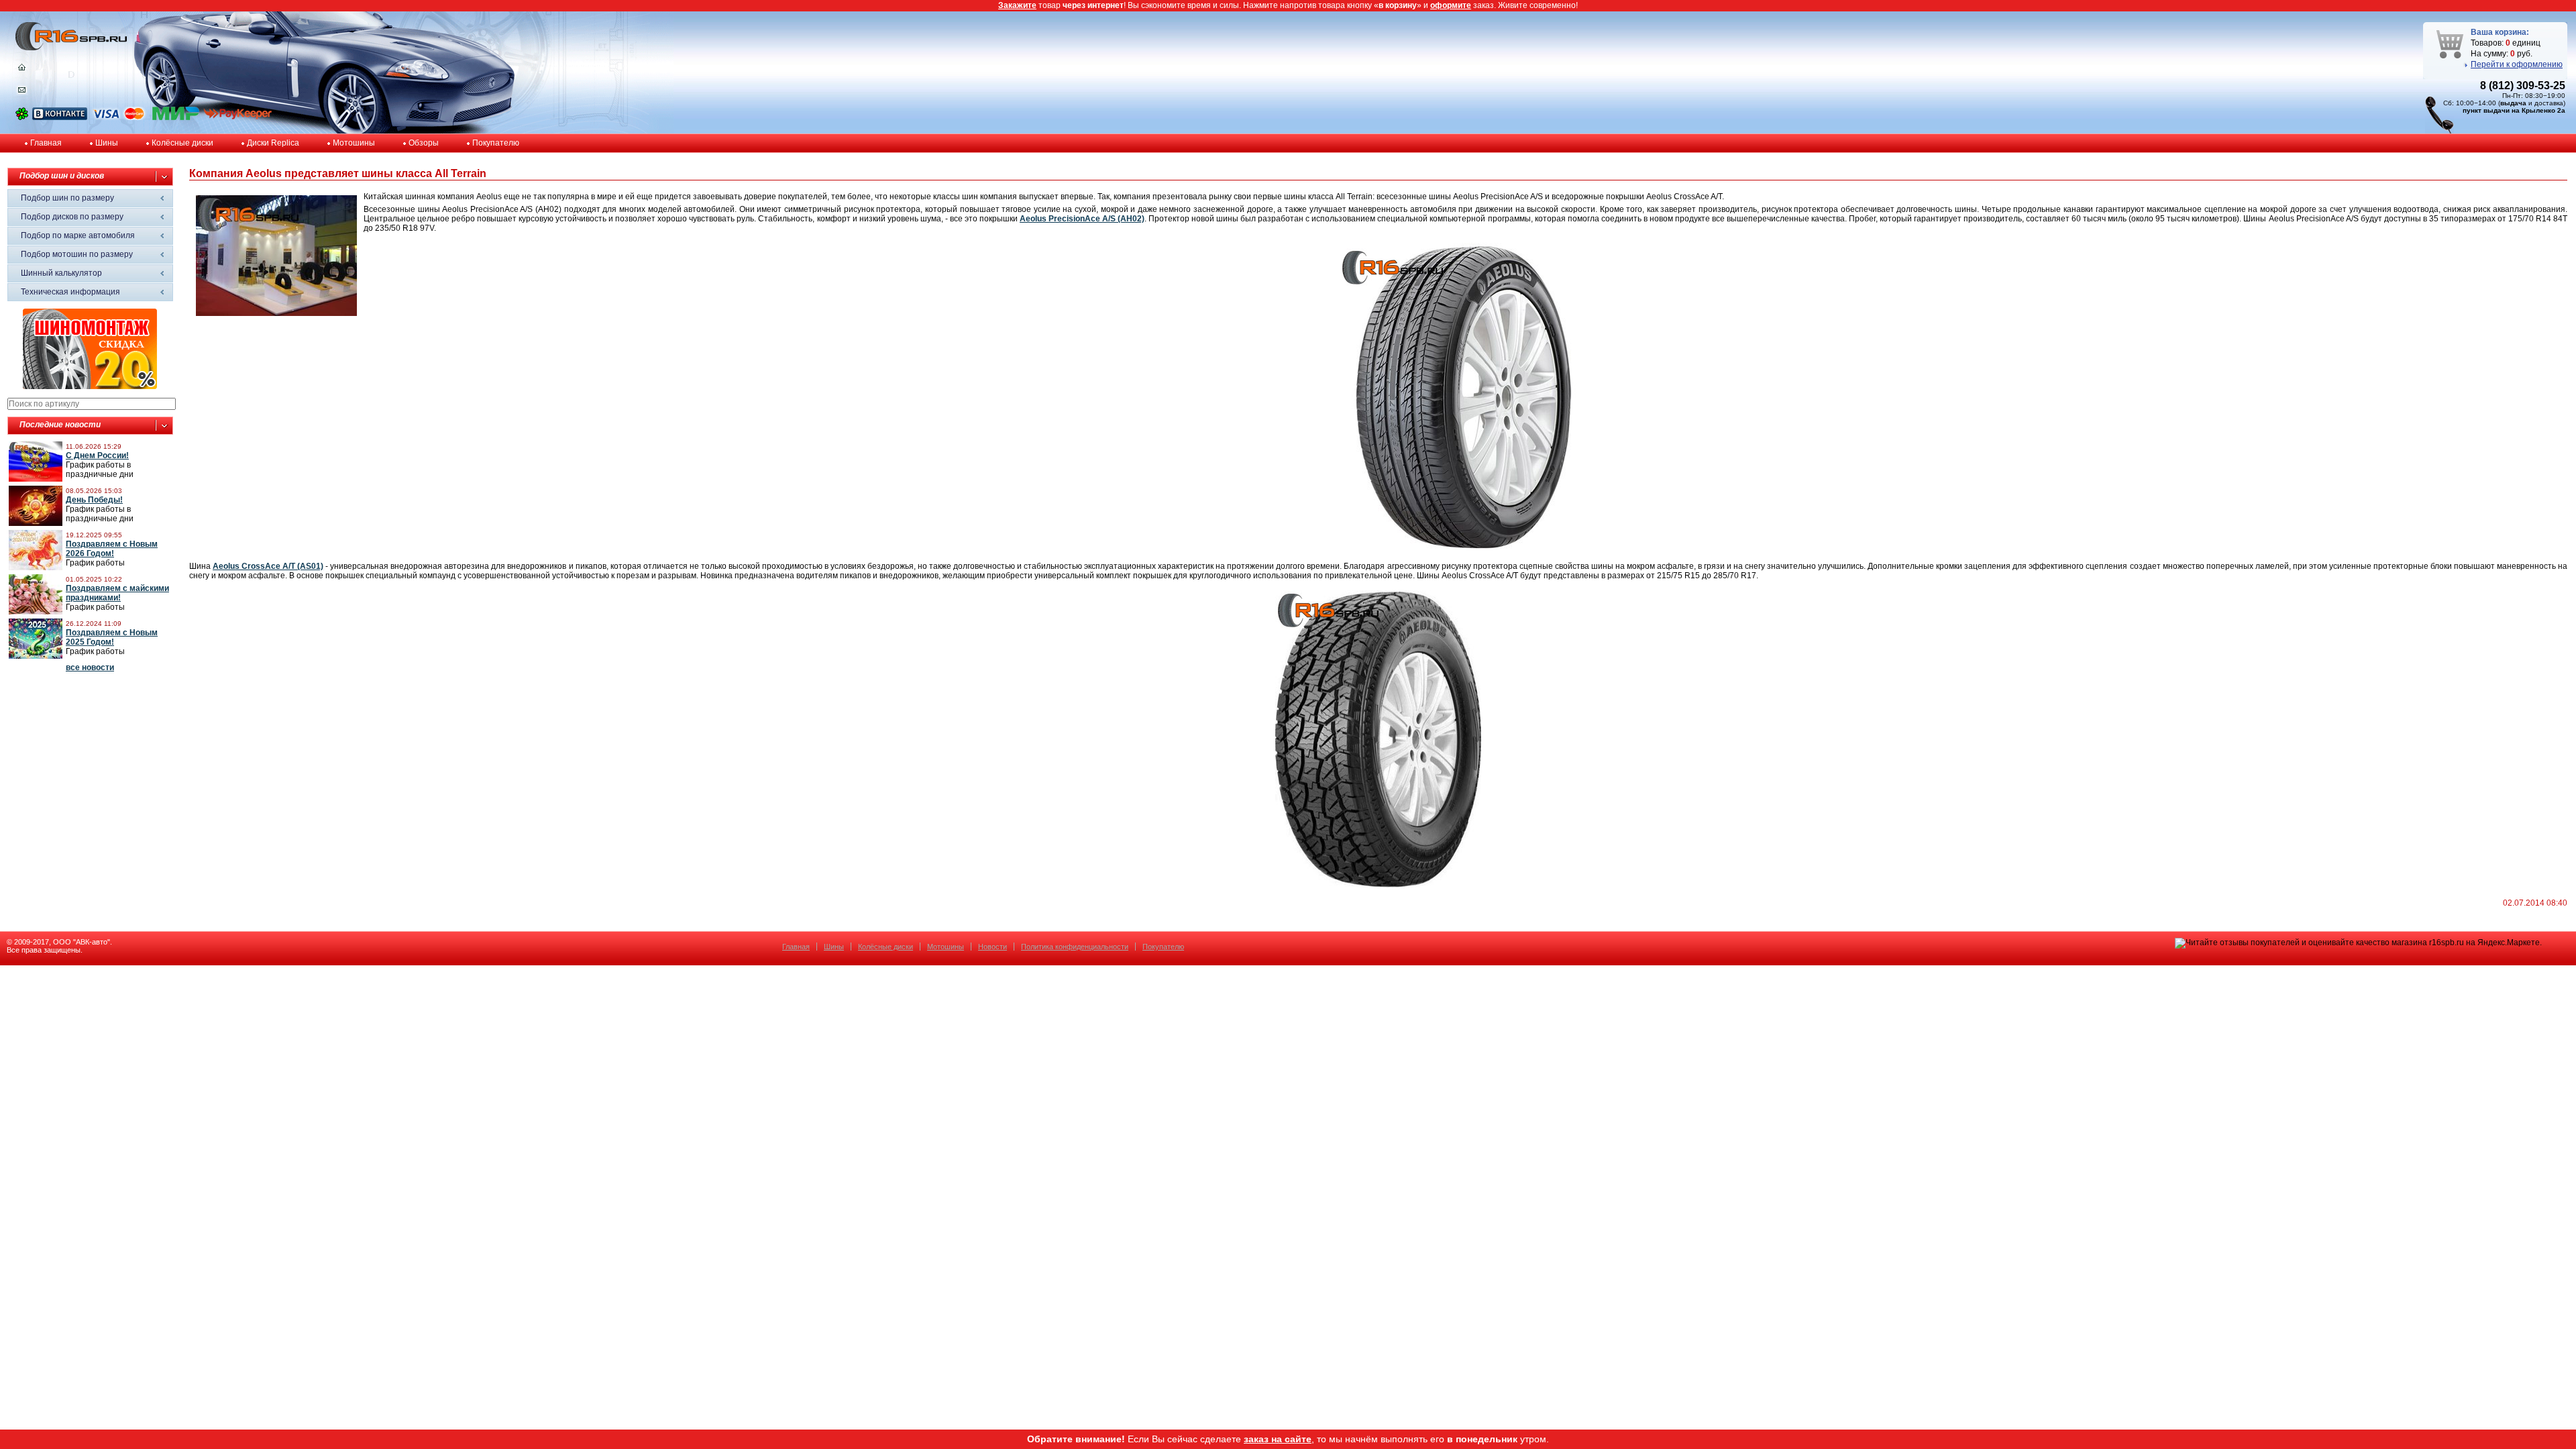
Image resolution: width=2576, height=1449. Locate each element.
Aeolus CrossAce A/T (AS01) (268, 566)
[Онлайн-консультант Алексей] (22, 117)
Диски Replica (273, 143)
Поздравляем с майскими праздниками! (117, 593)
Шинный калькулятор (61, 273)
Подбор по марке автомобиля (78, 235)
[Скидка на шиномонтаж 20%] (90, 386)
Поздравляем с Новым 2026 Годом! (112, 549)
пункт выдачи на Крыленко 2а (2514, 110)
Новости (992, 947)
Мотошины (354, 143)
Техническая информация (70, 292)
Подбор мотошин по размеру (77, 254)
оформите (1451, 5)
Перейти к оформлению (2517, 64)
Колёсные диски (182, 143)
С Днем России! (97, 455)
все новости (90, 667)
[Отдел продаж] (22, 93)
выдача (2513, 103)
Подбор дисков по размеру (72, 217)
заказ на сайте (1278, 1439)
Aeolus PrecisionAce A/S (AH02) (1082, 219)
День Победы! (94, 500)
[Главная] (22, 70)
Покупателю (496, 143)
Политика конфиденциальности (1075, 947)
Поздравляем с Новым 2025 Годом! (112, 637)
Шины (107, 143)
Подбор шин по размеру (67, 198)
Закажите (1017, 5)
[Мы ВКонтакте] (60, 117)
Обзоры (424, 143)
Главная (46, 143)
